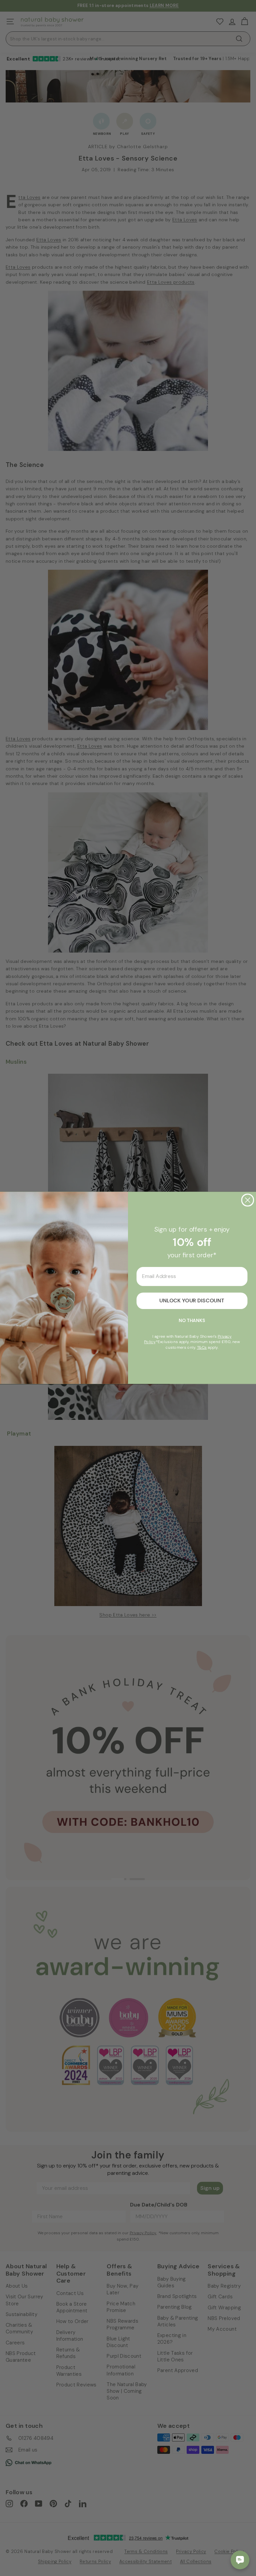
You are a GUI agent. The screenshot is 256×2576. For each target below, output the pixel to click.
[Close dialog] (248, 1200)
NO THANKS (192, 1321)
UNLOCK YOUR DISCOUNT (192, 1301)
